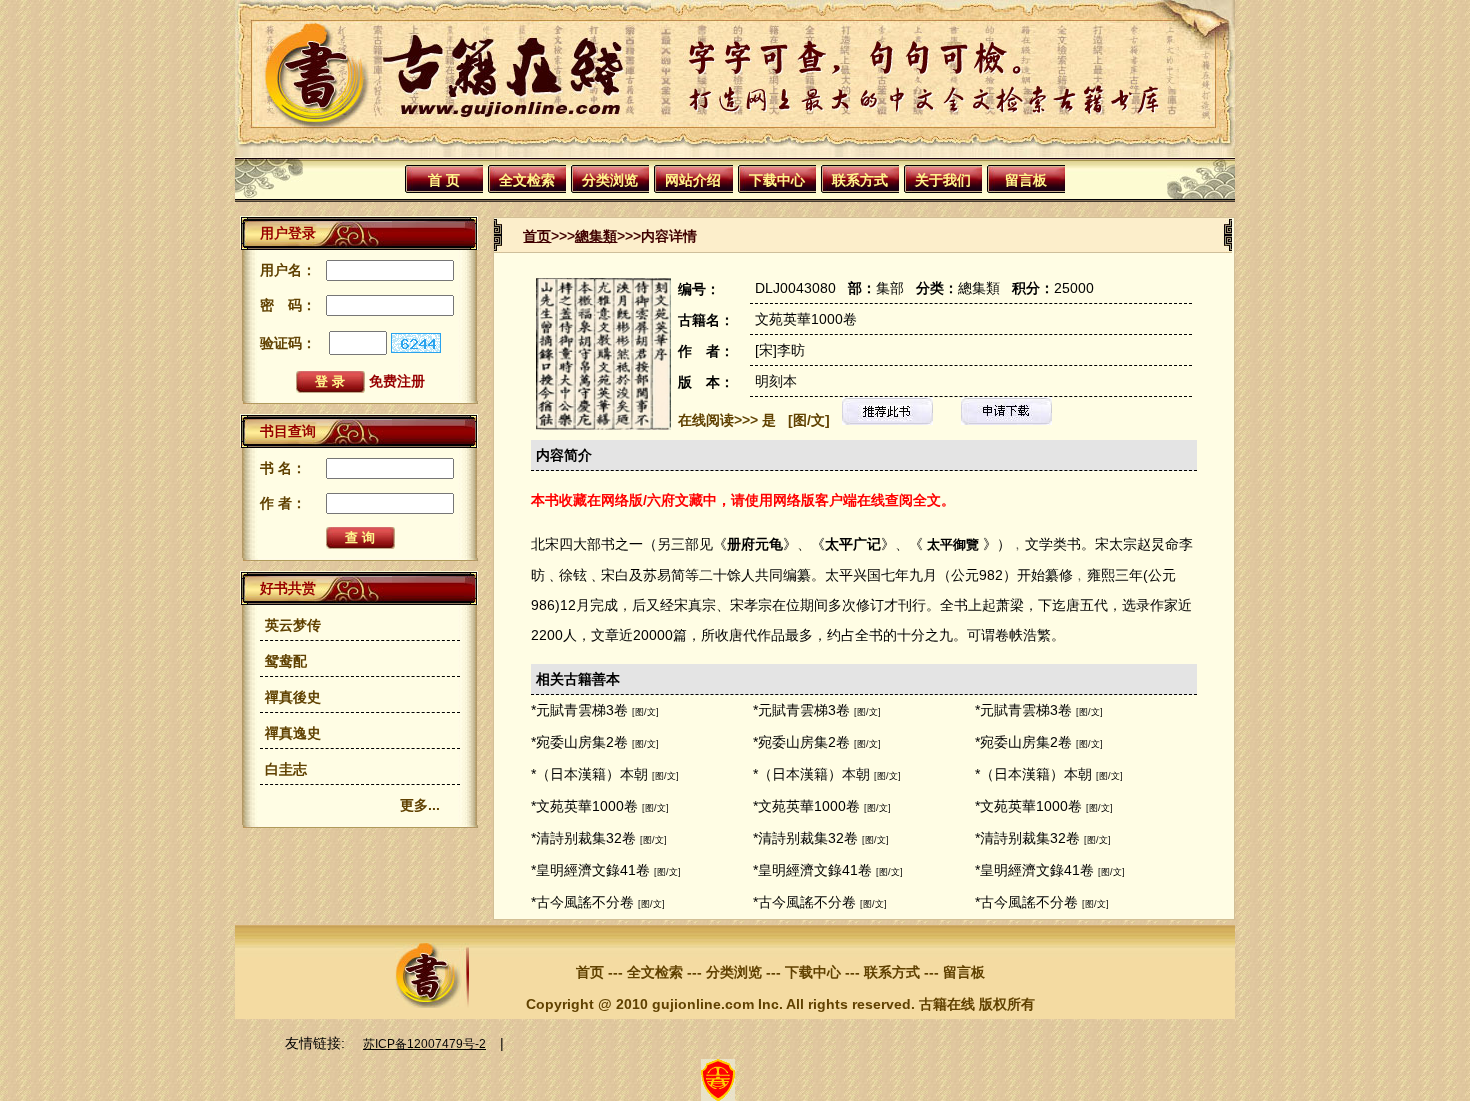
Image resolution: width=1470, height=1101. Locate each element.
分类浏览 (610, 180)
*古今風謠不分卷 (582, 902)
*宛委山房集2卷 (579, 742)
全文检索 (527, 180)
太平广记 (853, 544)
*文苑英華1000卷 (584, 806)
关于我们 (943, 180)
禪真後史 (293, 697)
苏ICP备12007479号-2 (424, 1044)
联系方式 (860, 180)
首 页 (444, 180)
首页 (537, 236)
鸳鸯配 (286, 661)
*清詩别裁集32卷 (583, 838)
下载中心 (777, 180)
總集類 (596, 236)
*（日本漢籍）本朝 (589, 774)
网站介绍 (693, 180)
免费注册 (397, 381)
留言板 (1026, 180)
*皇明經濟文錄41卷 (590, 870)
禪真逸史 (293, 733)
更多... (420, 805)
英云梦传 (293, 625)
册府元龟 (755, 544)
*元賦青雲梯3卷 (579, 710)
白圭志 (286, 769)
